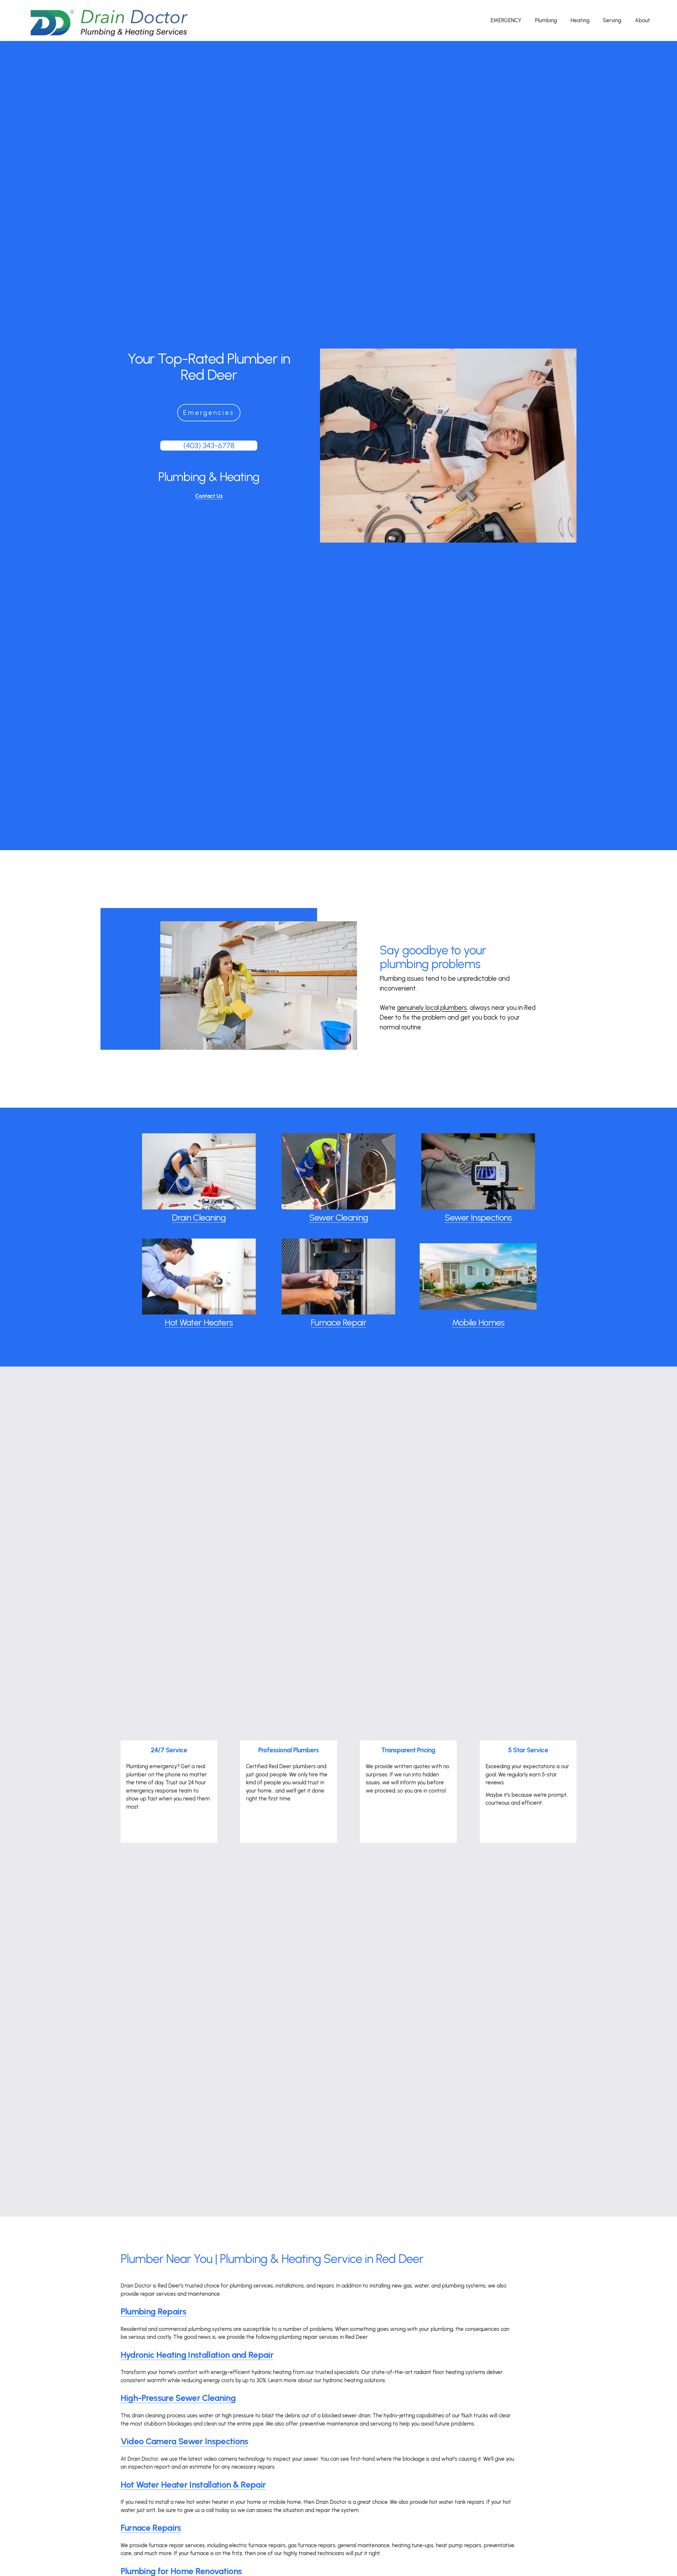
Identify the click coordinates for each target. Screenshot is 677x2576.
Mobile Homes (478, 1322)
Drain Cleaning (199, 1217)
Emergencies (209, 413)
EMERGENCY (506, 20)
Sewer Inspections (478, 1217)
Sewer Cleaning (339, 1217)
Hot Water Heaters (199, 1322)
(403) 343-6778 (209, 445)
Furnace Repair (338, 1322)
